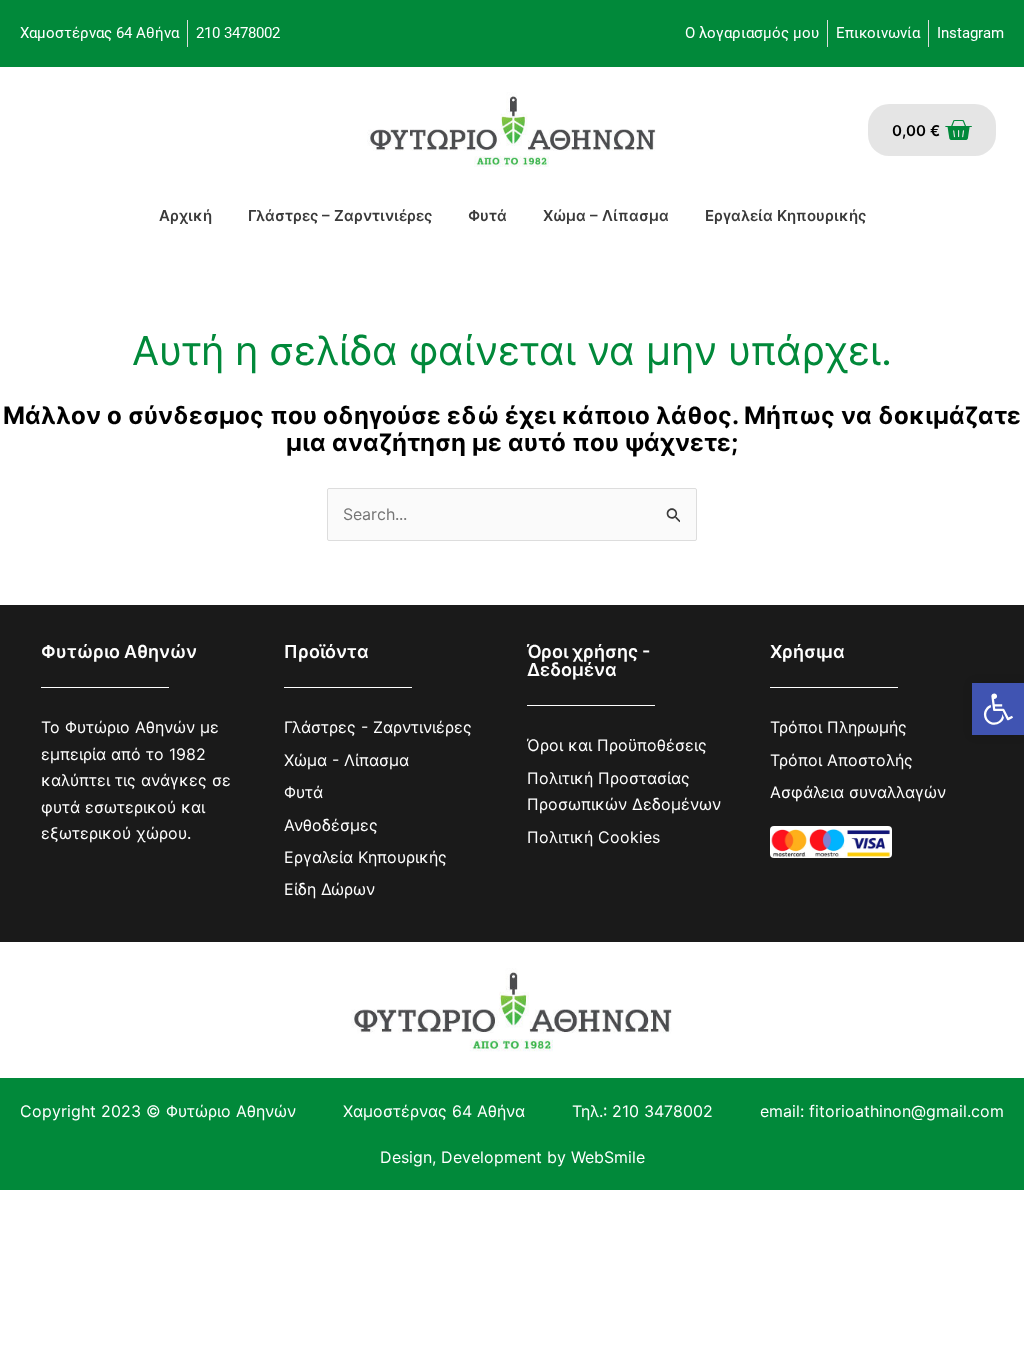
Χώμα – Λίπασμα (606, 215)
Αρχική (185, 215)
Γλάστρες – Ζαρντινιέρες (340, 215)
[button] (998, 709)
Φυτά (487, 215)
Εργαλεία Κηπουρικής (785, 215)
